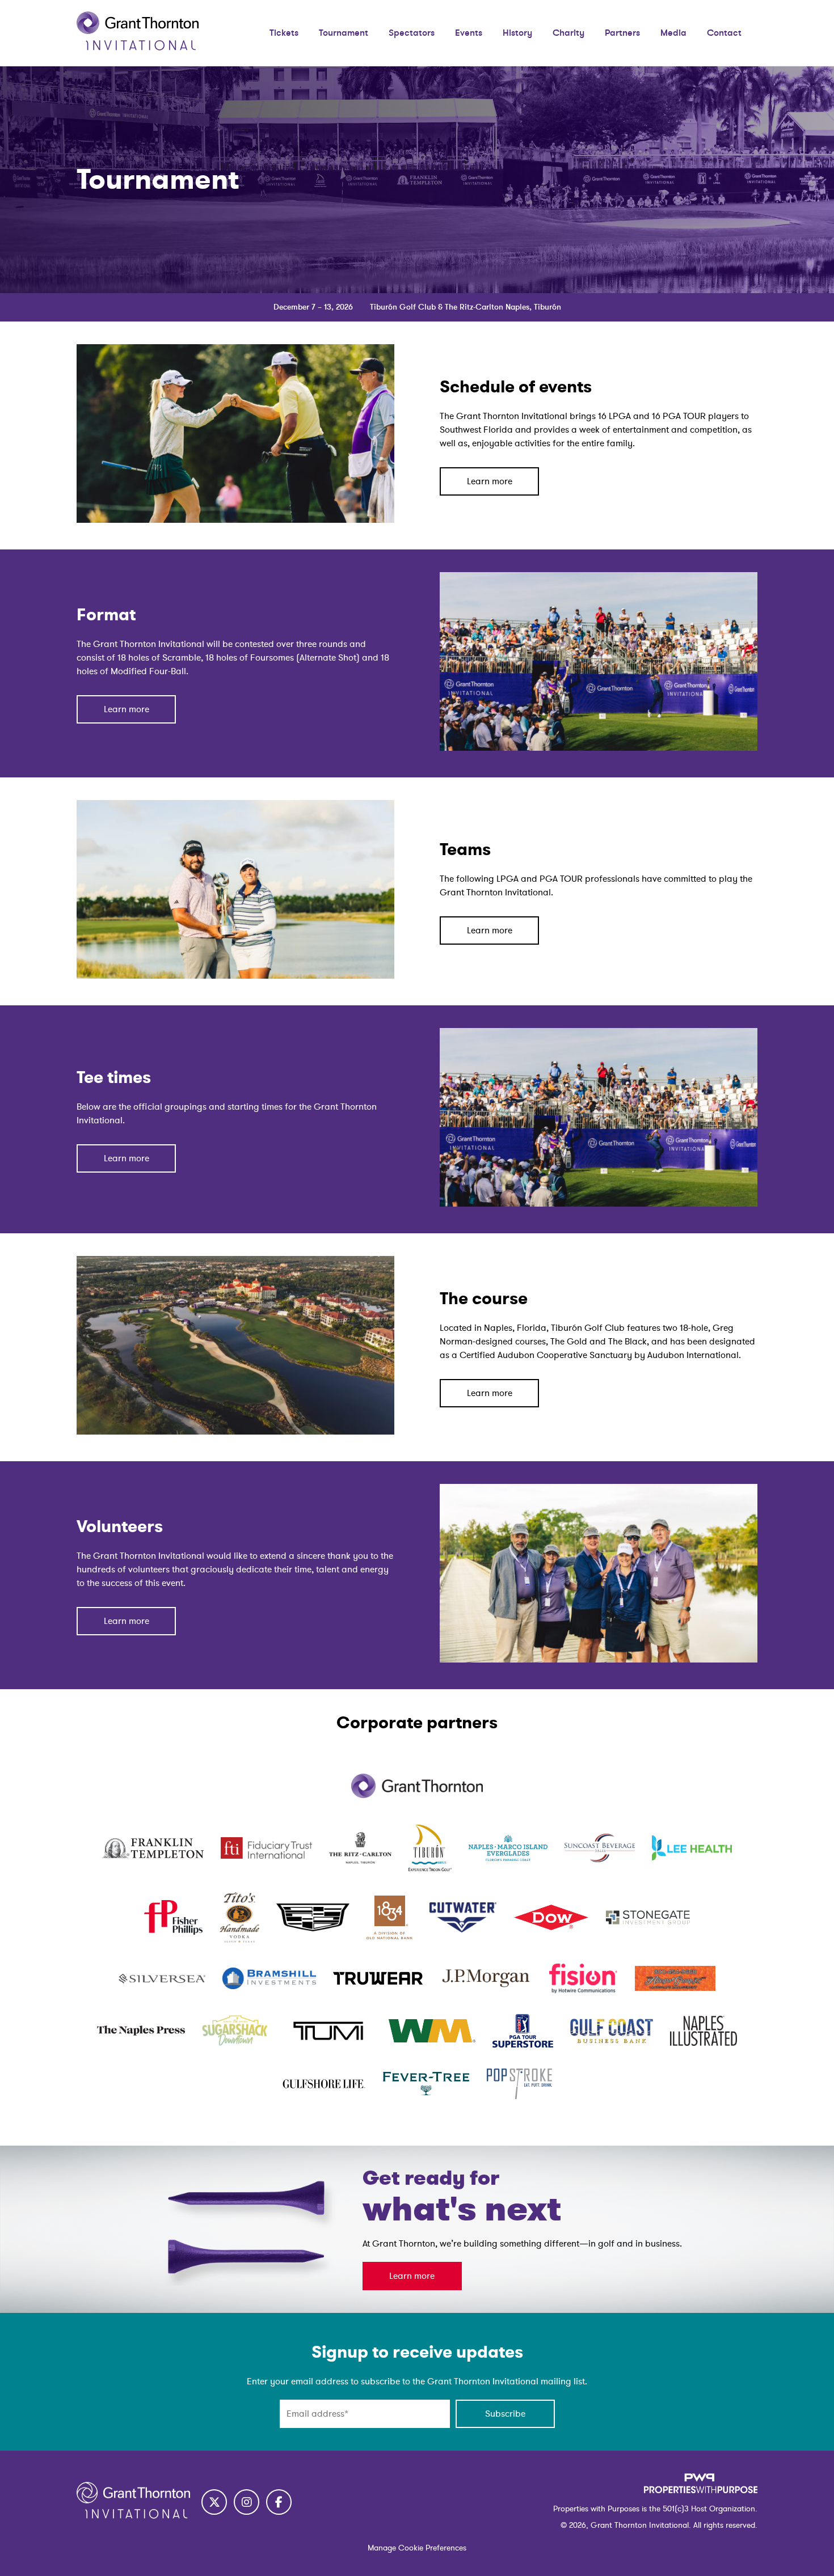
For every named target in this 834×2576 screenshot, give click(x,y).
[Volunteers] (599, 1660)
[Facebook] (279, 2502)
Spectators (412, 33)
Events (469, 33)
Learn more (490, 481)
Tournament (344, 33)
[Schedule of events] (235, 520)
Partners (622, 33)
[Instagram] (247, 2502)
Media (673, 33)
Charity (568, 33)
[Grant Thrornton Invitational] (138, 48)
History (517, 33)
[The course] (235, 1432)
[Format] (599, 748)
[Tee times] (599, 1204)
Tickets (284, 33)
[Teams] (235, 976)
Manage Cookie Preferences (417, 2548)
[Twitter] (214, 2502)
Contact (724, 33)
